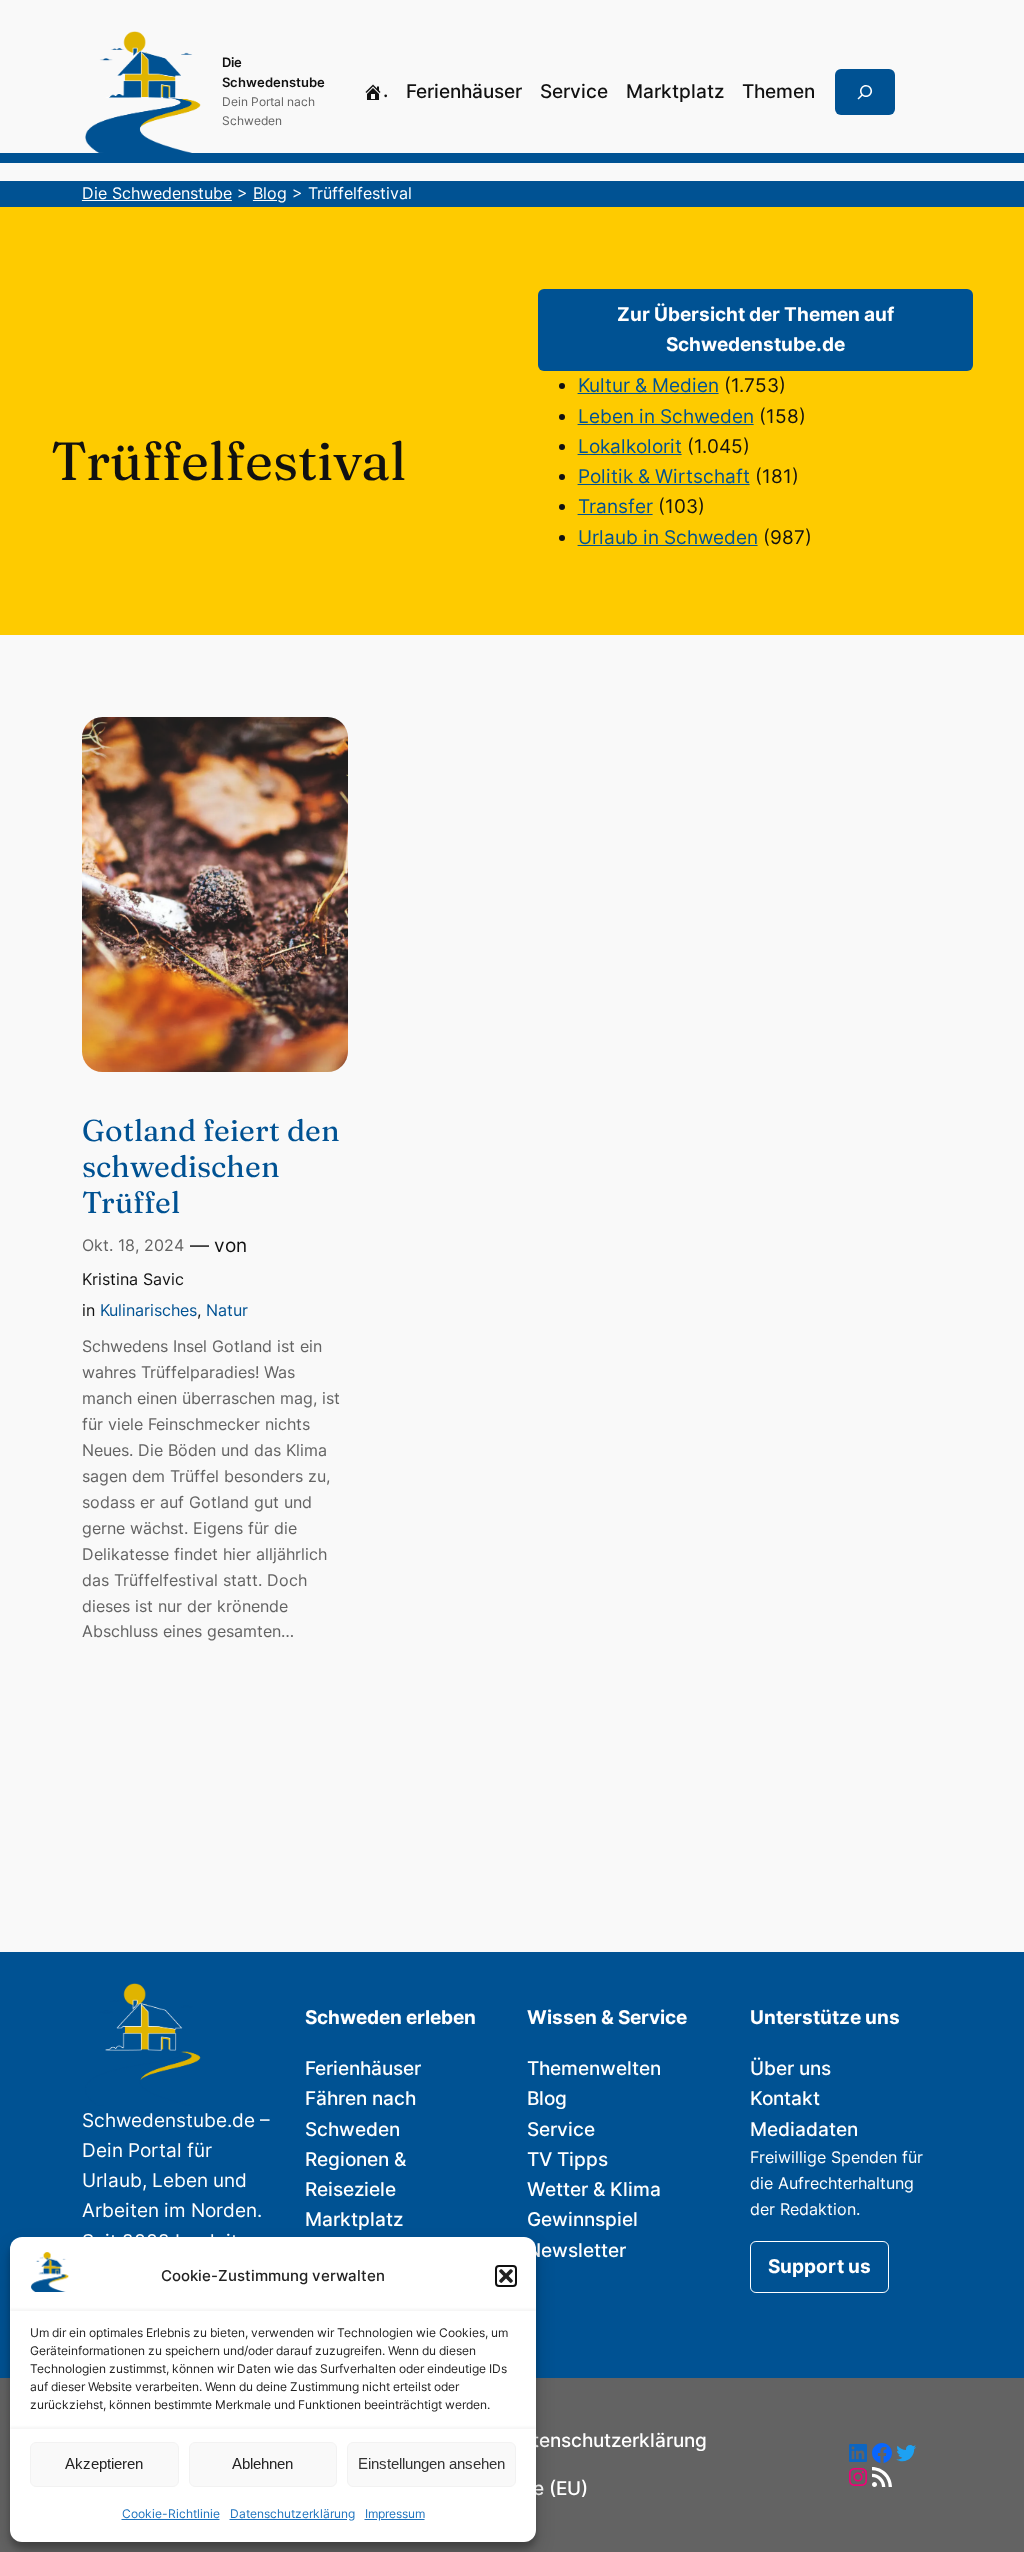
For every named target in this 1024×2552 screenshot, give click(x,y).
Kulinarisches (148, 1310)
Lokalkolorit (630, 446)
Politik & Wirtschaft (664, 476)
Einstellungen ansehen (431, 2463)
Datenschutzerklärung (292, 2513)
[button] (506, 2276)
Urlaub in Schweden (668, 537)
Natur (227, 1310)
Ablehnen (262, 2463)
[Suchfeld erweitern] (865, 92)
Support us (819, 2266)
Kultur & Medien (648, 385)
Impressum (395, 2513)
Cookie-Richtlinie (171, 2513)
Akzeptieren (104, 2463)
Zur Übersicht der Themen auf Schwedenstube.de (755, 329)
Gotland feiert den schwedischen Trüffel (211, 1167)
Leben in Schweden (666, 416)
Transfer (615, 506)
